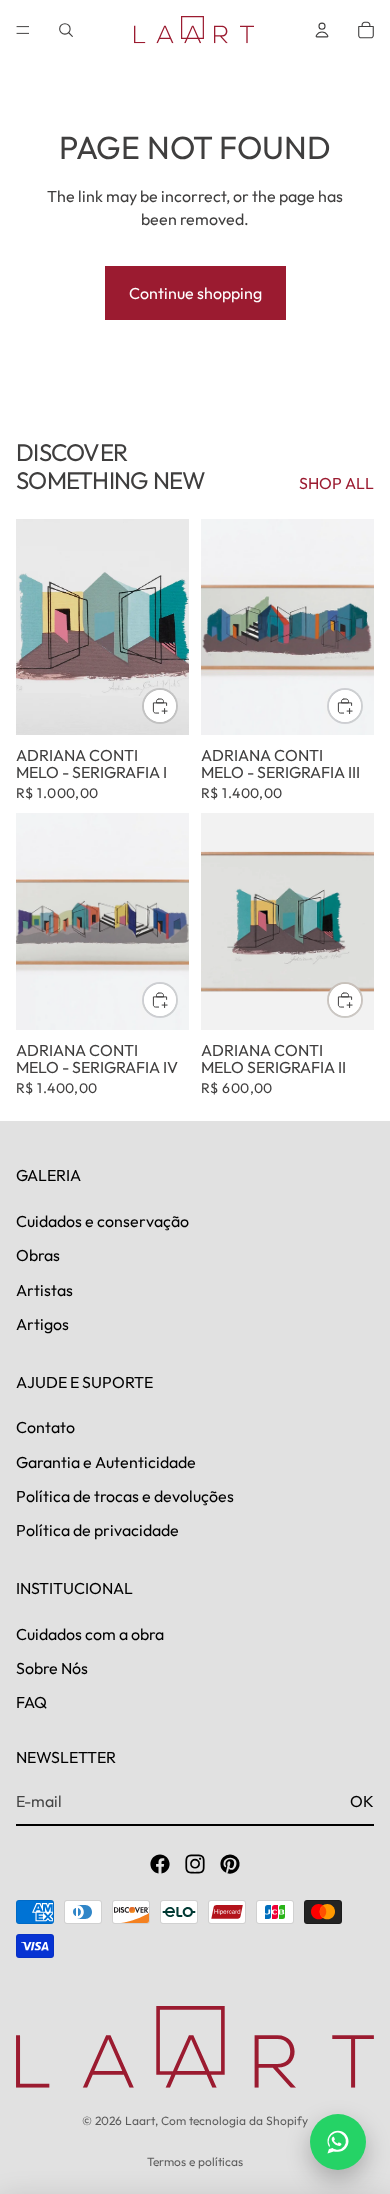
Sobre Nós (52, 1668)
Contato (45, 1428)
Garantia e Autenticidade (106, 1462)
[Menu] (23, 30)
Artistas (44, 1290)
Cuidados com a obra (90, 1634)
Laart (140, 2120)
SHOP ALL (336, 483)
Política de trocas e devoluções (125, 1496)
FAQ (31, 1703)
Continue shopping (195, 293)
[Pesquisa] (66, 30)
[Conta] (322, 30)
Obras (38, 1256)
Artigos (42, 1325)
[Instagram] (195, 1864)
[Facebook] (160, 1864)
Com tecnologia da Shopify (234, 2120)
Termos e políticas (195, 2161)
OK (362, 1801)
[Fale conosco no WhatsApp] (338, 2142)
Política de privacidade (97, 1531)
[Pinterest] (230, 1864)
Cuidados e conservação (102, 1221)
